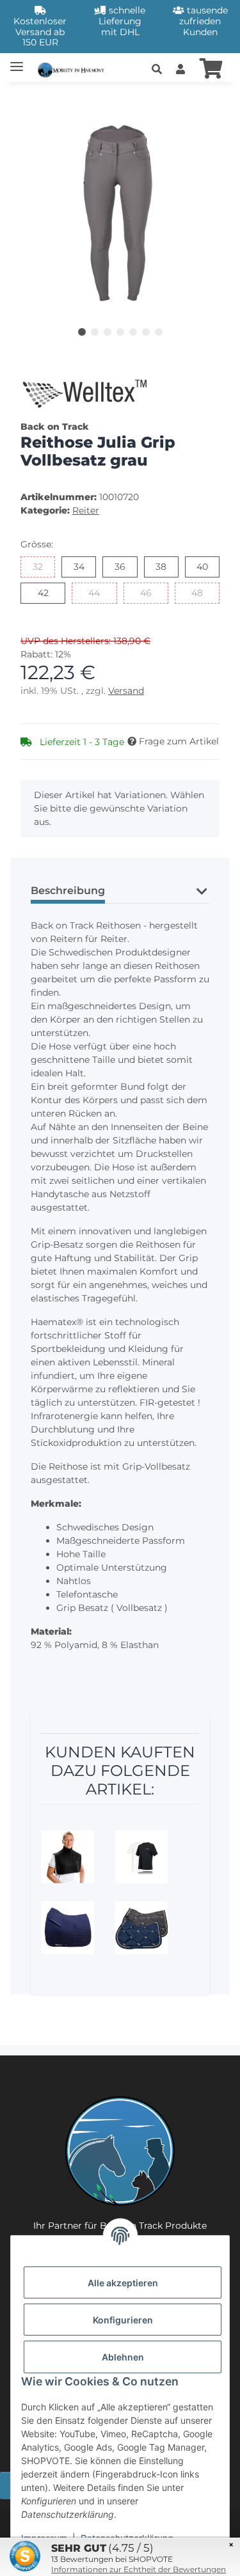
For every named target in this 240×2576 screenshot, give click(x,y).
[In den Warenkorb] (31, 99)
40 (208, 566)
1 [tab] (82, 332)
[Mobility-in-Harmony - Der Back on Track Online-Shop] (73, 69)
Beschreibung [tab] (68, 891)
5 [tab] (133, 332)
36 (125, 566)
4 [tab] (120, 332)
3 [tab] (108, 332)
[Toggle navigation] (17, 61)
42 (48, 593)
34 (84, 566)
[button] (157, 70)
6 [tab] (146, 332)
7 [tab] (159, 332)
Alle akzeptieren (123, 2283)
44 (100, 593)
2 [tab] (95, 332)
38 (166, 566)
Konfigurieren (123, 2320)
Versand (126, 691)
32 (43, 566)
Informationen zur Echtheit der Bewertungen (139, 2569)
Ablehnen (123, 2357)
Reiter (86, 510)
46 (151, 593)
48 (203, 593)
